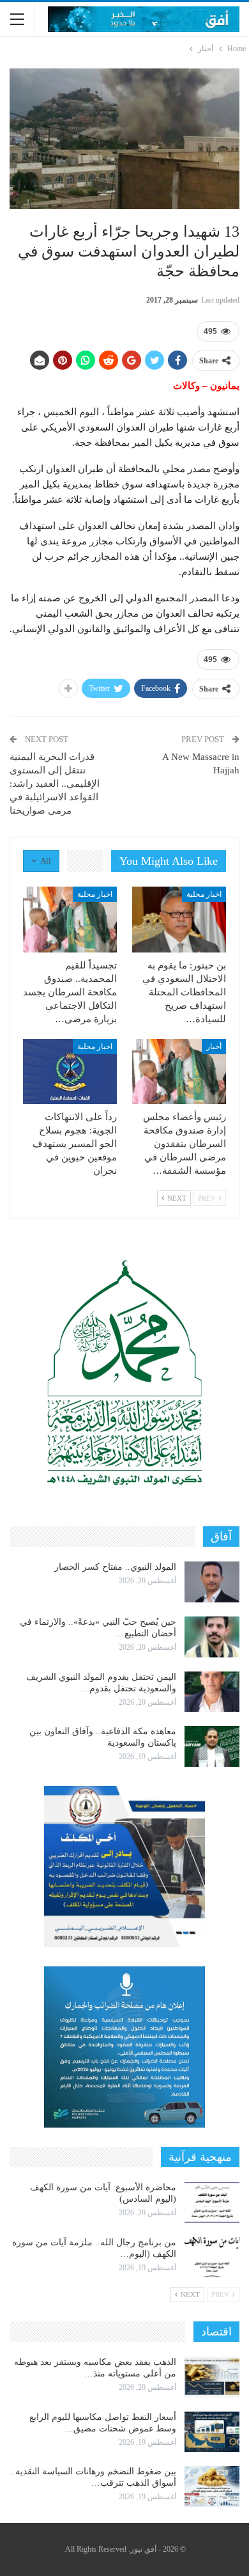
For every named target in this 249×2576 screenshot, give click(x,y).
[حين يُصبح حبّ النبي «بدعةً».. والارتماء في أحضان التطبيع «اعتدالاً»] (212, 1637)
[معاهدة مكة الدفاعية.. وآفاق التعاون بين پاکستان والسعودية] (212, 1746)
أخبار (214, 1047)
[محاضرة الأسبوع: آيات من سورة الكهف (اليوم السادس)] (212, 2202)
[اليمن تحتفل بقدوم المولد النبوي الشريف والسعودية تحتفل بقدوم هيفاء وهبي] (212, 1692)
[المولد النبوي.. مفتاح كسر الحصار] (212, 1582)
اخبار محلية (204, 894)
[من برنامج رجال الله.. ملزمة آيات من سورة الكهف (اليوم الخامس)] (212, 2257)
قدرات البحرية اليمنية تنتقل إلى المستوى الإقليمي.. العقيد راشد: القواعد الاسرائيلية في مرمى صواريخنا (55, 784)
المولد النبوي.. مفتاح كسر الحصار (115, 1567)
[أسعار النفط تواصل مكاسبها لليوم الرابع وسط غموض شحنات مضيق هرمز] (212, 2432)
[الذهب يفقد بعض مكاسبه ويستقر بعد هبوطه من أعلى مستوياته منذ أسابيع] (212, 2377)
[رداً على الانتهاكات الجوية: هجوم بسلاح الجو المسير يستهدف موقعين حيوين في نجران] (70, 1072)
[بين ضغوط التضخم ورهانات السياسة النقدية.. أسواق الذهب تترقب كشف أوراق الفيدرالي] (212, 2486)
